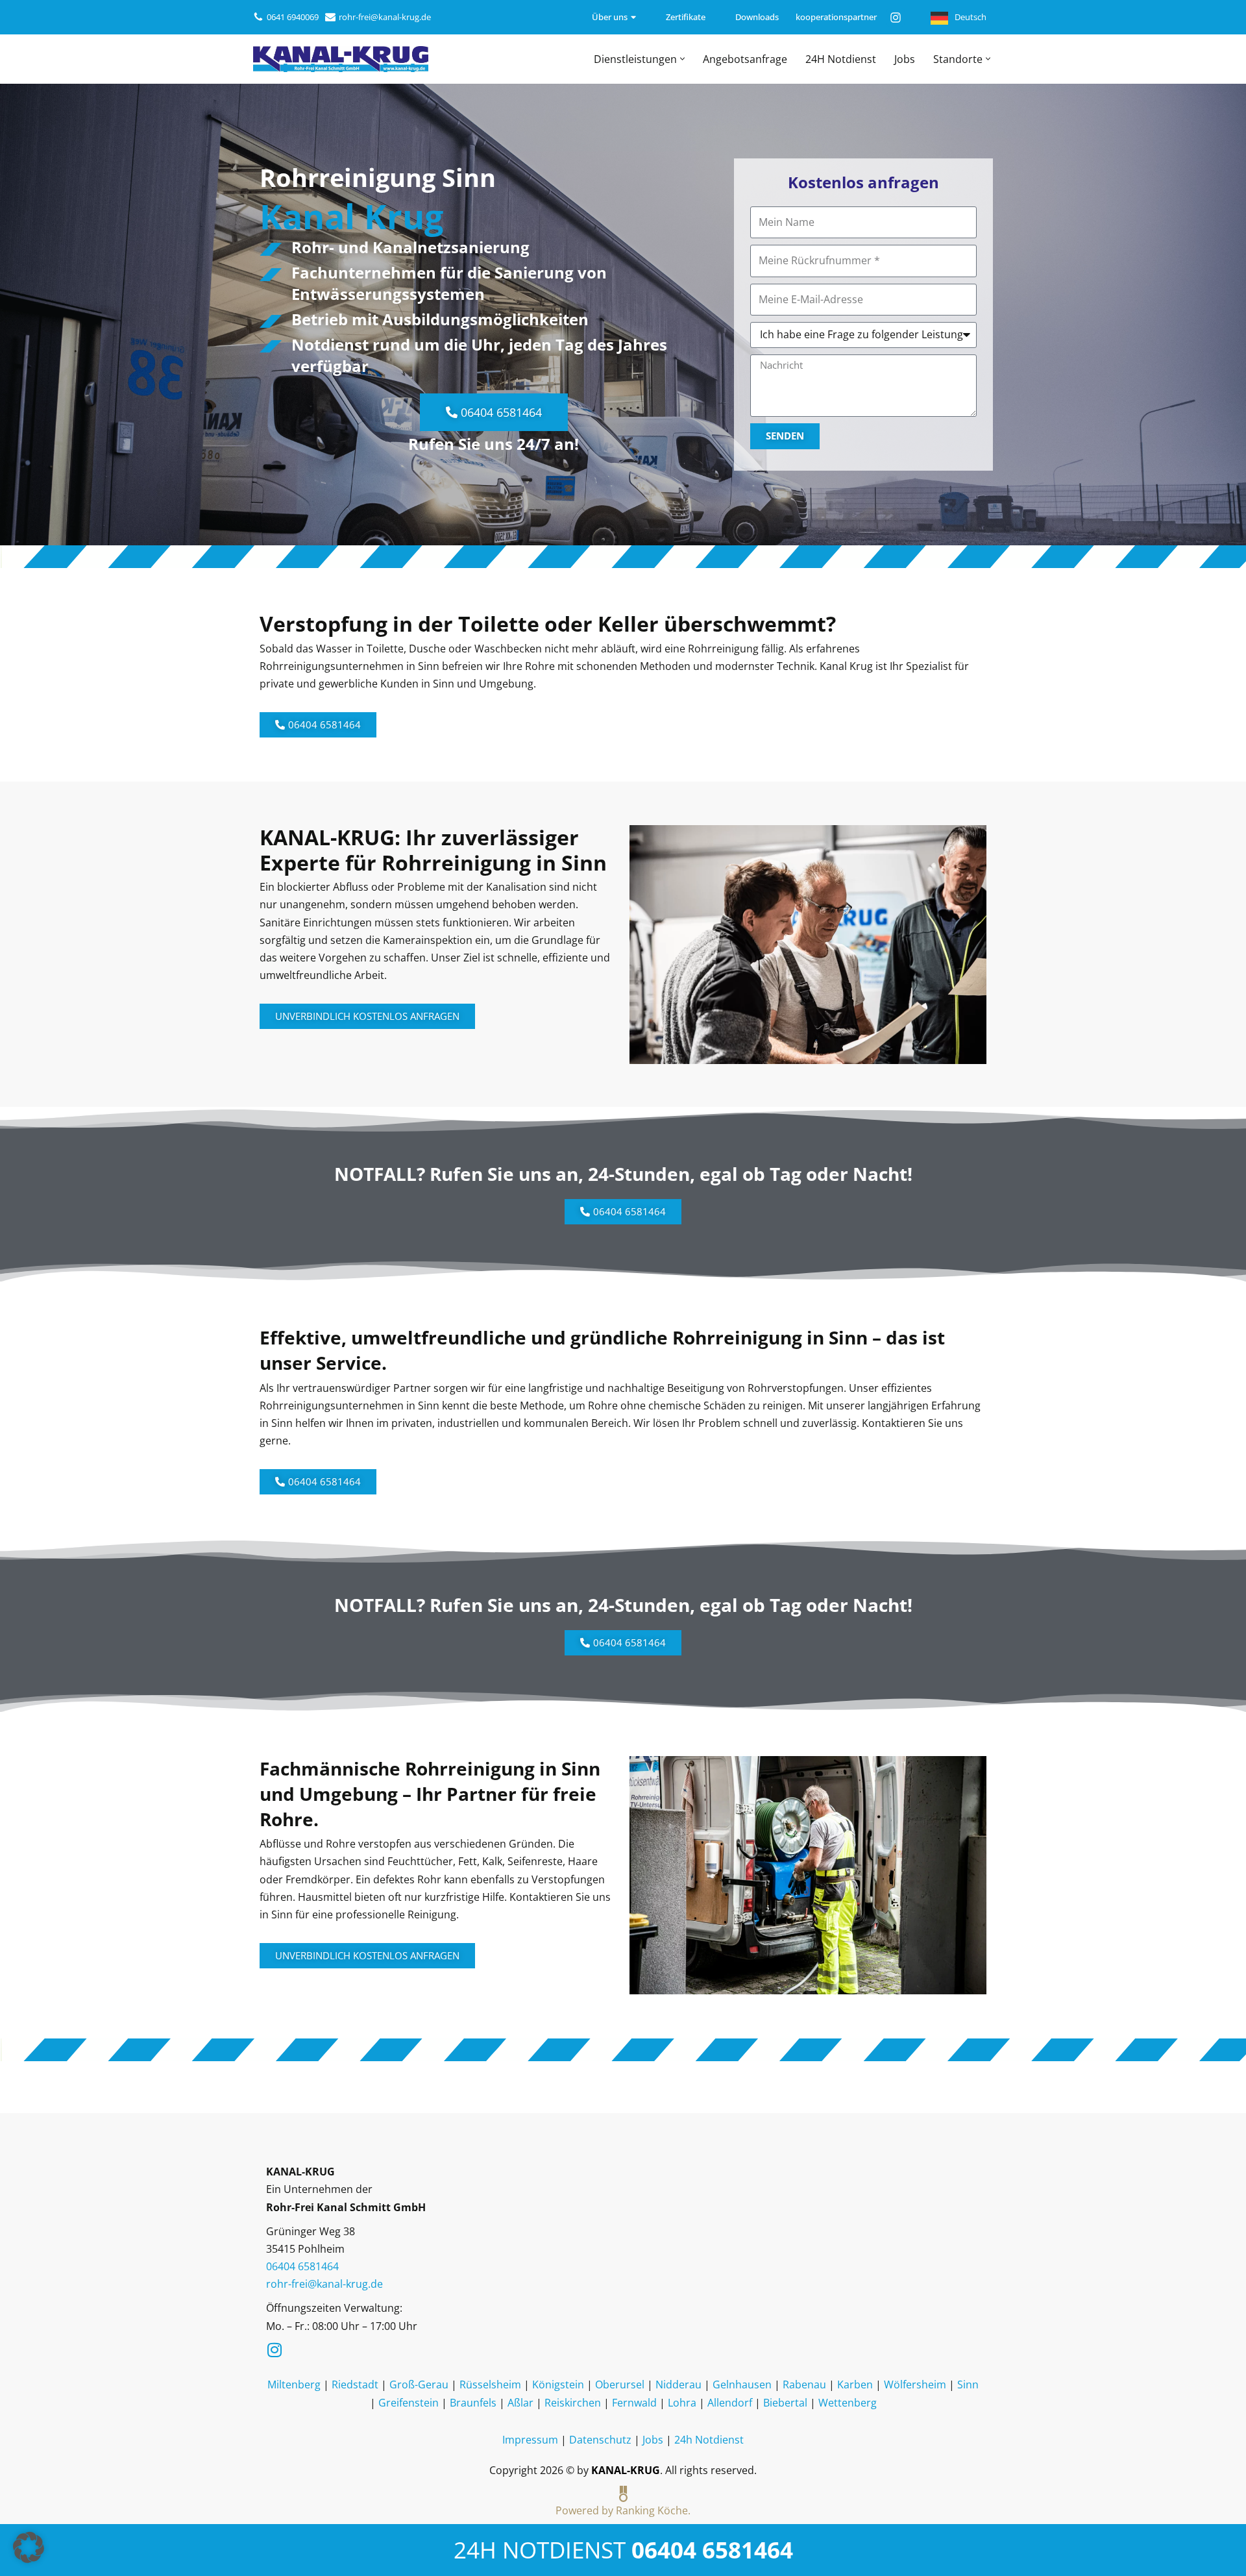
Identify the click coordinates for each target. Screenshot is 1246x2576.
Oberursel (620, 2384)
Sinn (968, 2384)
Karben (855, 2384)
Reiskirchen (573, 2403)
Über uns (610, 17)
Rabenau (804, 2384)
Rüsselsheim (490, 2384)
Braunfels (473, 2403)
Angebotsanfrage (745, 59)
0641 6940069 (293, 17)
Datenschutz (600, 2440)
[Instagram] (896, 18)
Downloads (757, 17)
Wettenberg (848, 2403)
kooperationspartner (828, 17)
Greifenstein (409, 2403)
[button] (682, 59)
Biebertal (785, 2403)
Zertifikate (686, 17)
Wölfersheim (915, 2384)
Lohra (682, 2403)
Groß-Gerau (419, 2384)
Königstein (558, 2384)
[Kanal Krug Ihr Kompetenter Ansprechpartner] (341, 59)
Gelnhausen (742, 2384)
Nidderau (678, 2384)
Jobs (905, 59)
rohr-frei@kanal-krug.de (385, 17)
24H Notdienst (841, 59)
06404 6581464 (712, 2549)
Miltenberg (294, 2384)
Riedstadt (355, 2384)
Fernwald (634, 2403)
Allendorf (730, 2403)
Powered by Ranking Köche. (623, 2510)
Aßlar (520, 2403)
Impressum (530, 2440)
